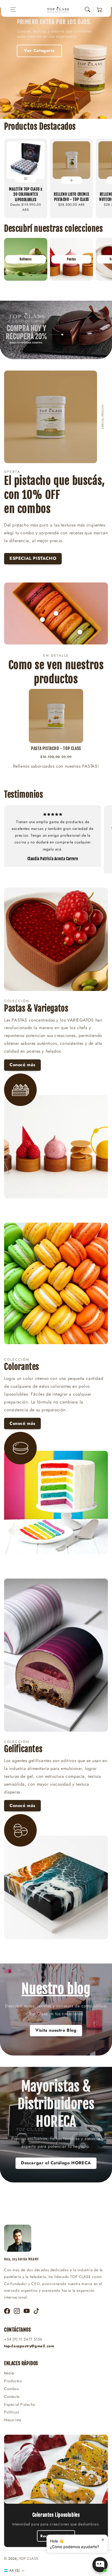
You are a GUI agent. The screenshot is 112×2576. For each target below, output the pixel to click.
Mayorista (13, 2420)
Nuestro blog (56, 1989)
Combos (12, 2389)
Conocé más (22, 1065)
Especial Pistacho (20, 2404)
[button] (13, 9)
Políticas (12, 2412)
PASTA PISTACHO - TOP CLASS (56, 748)
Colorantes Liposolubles (56, 2515)
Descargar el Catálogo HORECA (56, 2163)
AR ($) (14, 2570)
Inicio (9, 2373)
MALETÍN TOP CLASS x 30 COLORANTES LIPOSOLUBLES (26, 194)
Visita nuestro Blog (56, 2030)
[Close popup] (103, 2540)
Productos (13, 2381)
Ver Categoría (39, 50)
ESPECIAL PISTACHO (33, 558)
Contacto (12, 2397)
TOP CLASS (29, 2559)
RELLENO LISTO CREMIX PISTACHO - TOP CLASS (71, 197)
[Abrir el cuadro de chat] (100, 2565)
